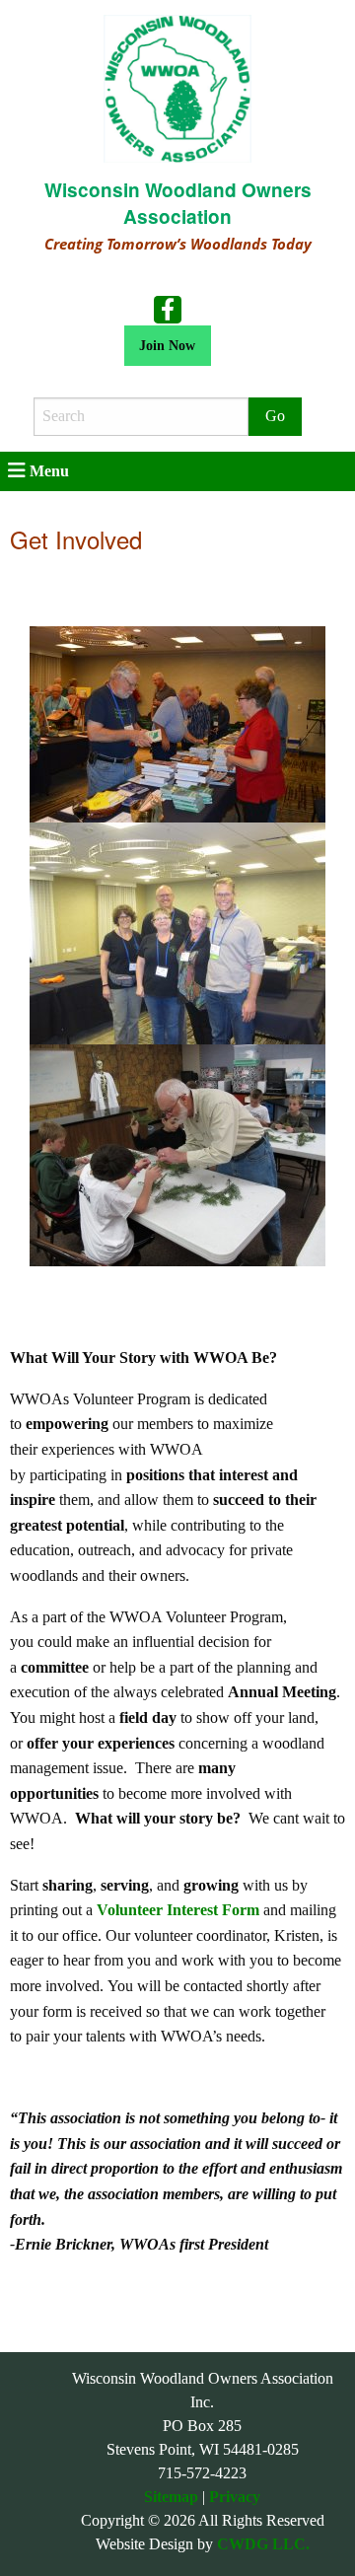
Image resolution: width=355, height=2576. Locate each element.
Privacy (235, 2497)
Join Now (167, 345)
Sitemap (171, 2497)
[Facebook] (168, 308)
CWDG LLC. (263, 2544)
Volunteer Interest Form (178, 1910)
